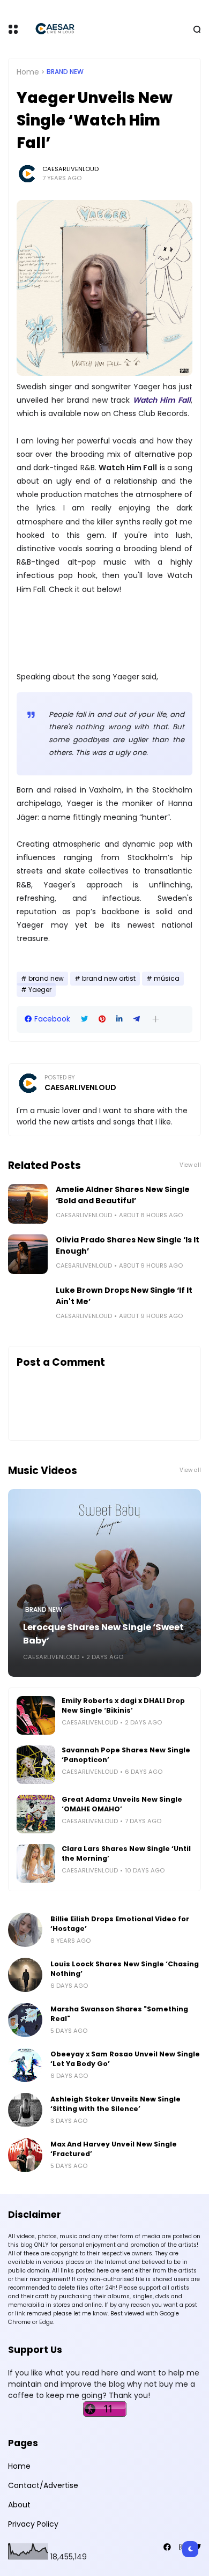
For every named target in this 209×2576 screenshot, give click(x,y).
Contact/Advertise (43, 2485)
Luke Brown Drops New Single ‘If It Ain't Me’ (124, 1296)
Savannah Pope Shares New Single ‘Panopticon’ (126, 1755)
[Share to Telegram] (137, 1019)
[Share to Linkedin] (120, 1019)
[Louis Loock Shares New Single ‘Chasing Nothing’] (25, 1975)
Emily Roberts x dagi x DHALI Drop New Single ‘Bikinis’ (123, 1705)
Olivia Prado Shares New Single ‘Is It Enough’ (128, 1245)
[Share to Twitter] (84, 1019)
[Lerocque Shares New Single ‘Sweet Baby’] (104, 1583)
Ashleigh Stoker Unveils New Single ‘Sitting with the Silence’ (115, 2104)
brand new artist (109, 979)
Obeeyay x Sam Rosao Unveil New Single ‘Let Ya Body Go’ (125, 2059)
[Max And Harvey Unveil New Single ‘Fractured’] (25, 2155)
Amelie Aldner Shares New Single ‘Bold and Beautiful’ (123, 1195)
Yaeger (40, 990)
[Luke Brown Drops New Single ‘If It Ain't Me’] (28, 1305)
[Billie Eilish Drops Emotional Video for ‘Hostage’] (25, 1930)
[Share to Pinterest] (102, 1019)
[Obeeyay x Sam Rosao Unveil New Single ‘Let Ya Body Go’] (25, 2065)
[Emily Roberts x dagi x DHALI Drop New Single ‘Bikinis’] (36, 1715)
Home (28, 72)
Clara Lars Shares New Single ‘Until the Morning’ (126, 1853)
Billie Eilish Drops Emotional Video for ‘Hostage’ (120, 1924)
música (167, 979)
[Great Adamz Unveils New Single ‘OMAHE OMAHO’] (36, 1814)
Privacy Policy (33, 2524)
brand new (65, 72)
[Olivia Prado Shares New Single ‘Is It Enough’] (28, 1254)
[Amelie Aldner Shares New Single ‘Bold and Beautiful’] (28, 1204)
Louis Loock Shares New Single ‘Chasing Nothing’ (125, 1969)
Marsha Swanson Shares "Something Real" (119, 2014)
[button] (156, 1019)
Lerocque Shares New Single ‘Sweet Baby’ (103, 1634)
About (19, 2505)
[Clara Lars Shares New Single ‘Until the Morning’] (36, 1863)
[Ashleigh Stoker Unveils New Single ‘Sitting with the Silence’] (25, 2110)
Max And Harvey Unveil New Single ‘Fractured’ (114, 2149)
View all (190, 1165)
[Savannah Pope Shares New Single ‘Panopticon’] (36, 1765)
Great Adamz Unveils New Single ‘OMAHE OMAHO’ (122, 1804)
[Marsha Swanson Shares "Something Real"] (25, 2020)
